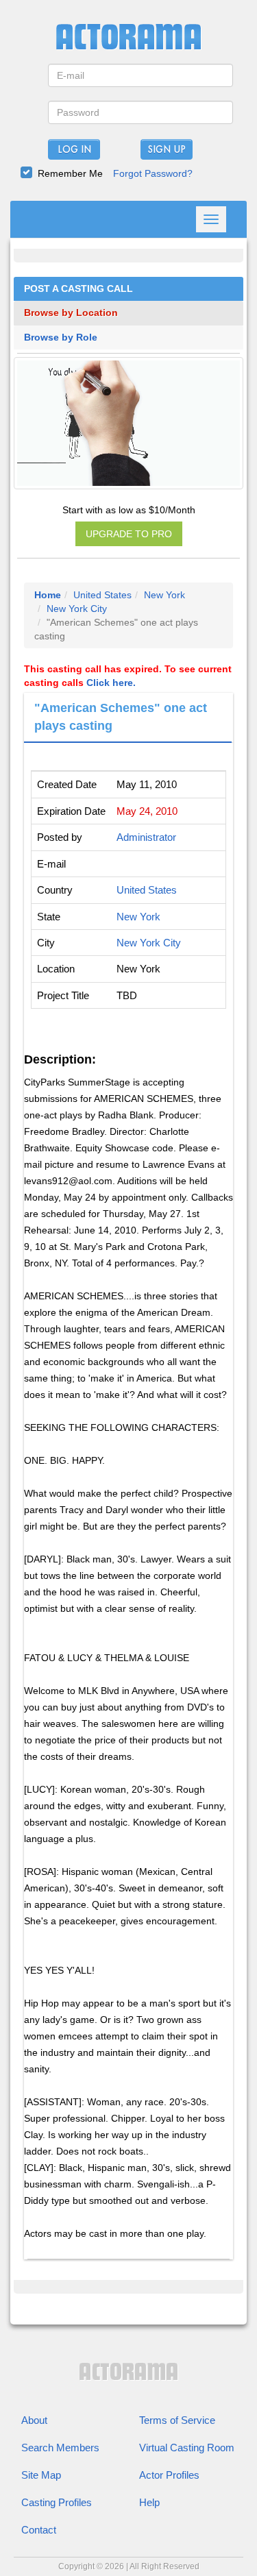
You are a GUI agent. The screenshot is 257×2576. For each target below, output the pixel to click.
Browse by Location (71, 313)
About (34, 2420)
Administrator (146, 837)
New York (164, 595)
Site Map (41, 2475)
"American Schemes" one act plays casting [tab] (121, 717)
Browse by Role (61, 338)
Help (149, 2502)
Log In (74, 150)
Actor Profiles (169, 2475)
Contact (39, 2530)
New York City (77, 609)
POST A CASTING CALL (78, 289)
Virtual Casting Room (187, 2448)
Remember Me (70, 173)
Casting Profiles (57, 2502)
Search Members (60, 2448)
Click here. (111, 683)
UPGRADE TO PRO (129, 534)
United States (102, 595)
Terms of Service (177, 2420)
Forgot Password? (153, 173)
